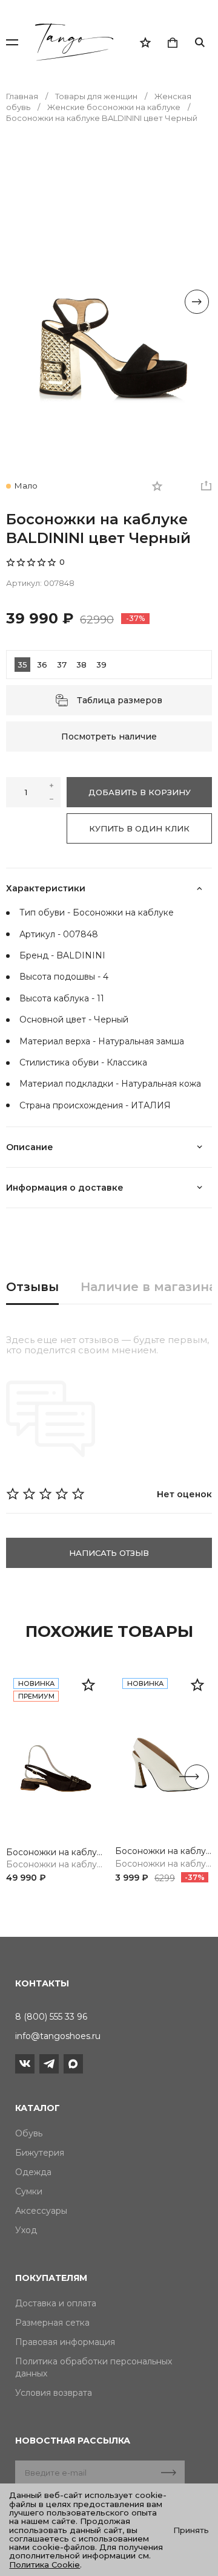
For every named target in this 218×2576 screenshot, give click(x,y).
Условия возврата (54, 2393)
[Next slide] (197, 302)
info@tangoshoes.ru (58, 2036)
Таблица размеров (120, 700)
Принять (191, 2530)
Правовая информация (65, 2342)
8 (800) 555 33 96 (51, 2017)
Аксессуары (41, 2211)
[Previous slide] (21, 302)
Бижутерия (40, 2153)
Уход (26, 2230)
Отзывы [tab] (32, 1287)
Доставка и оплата (56, 2303)
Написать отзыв (109, 1553)
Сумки (29, 2191)
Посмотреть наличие (109, 737)
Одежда (33, 2172)
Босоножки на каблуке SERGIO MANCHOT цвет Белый (163, 1851)
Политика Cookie (45, 2565)
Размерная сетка (52, 2323)
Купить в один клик (139, 828)
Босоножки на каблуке (54, 1865)
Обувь (29, 2133)
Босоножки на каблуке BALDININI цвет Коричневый (54, 1852)
